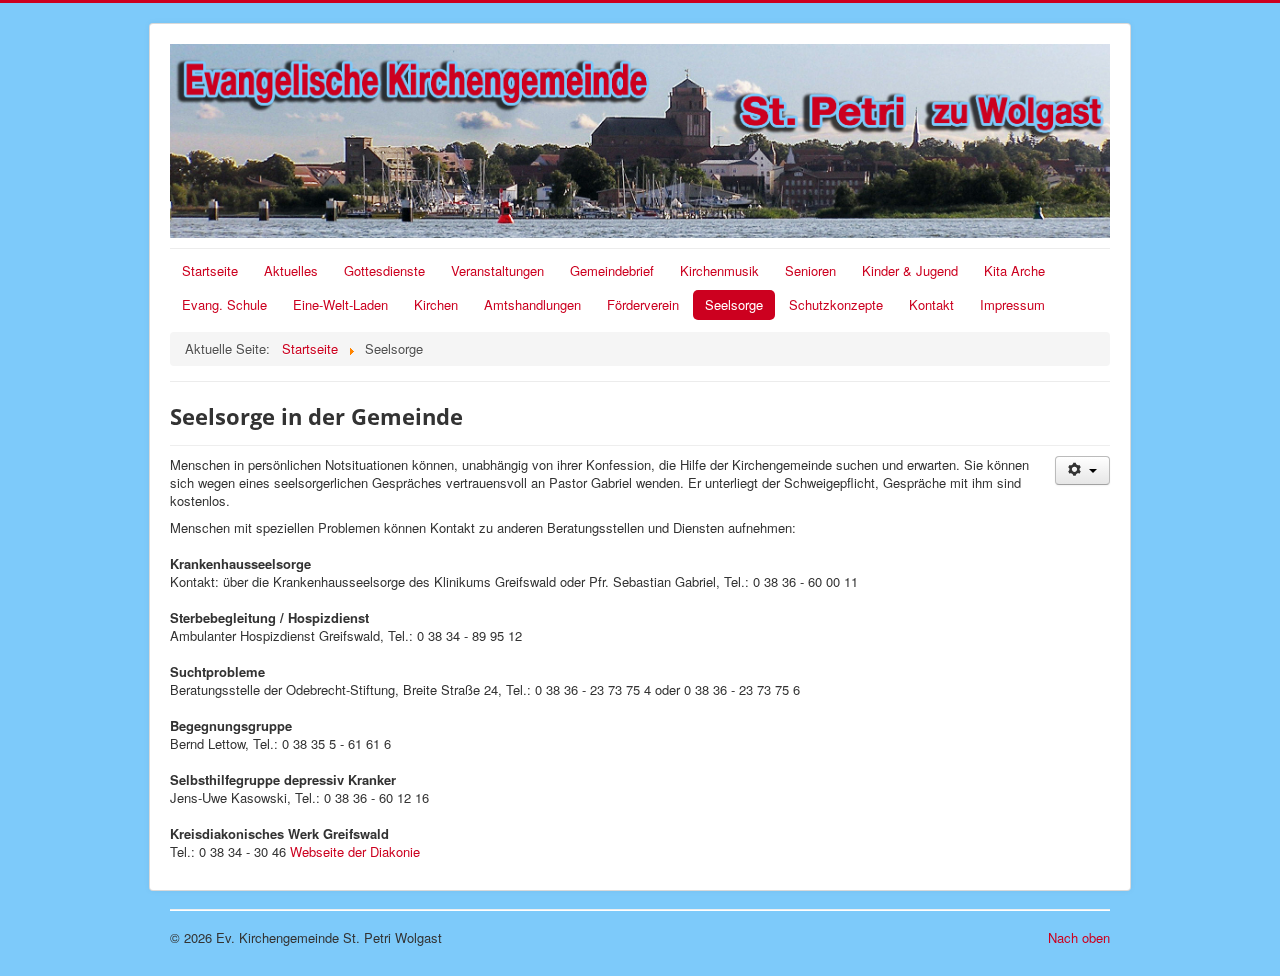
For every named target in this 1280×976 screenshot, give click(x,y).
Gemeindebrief (612, 270)
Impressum (1012, 304)
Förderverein (643, 304)
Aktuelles (291, 270)
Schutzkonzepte (836, 304)
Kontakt (931, 304)
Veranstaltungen (497, 270)
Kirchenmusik (719, 270)
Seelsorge (734, 304)
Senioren (810, 270)
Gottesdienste (384, 270)
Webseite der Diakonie (355, 851)
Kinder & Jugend (910, 270)
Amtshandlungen (532, 304)
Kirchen (436, 304)
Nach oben (1079, 937)
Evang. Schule (224, 304)
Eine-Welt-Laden (340, 304)
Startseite (210, 270)
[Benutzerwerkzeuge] (1082, 470)
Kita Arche (1014, 270)
